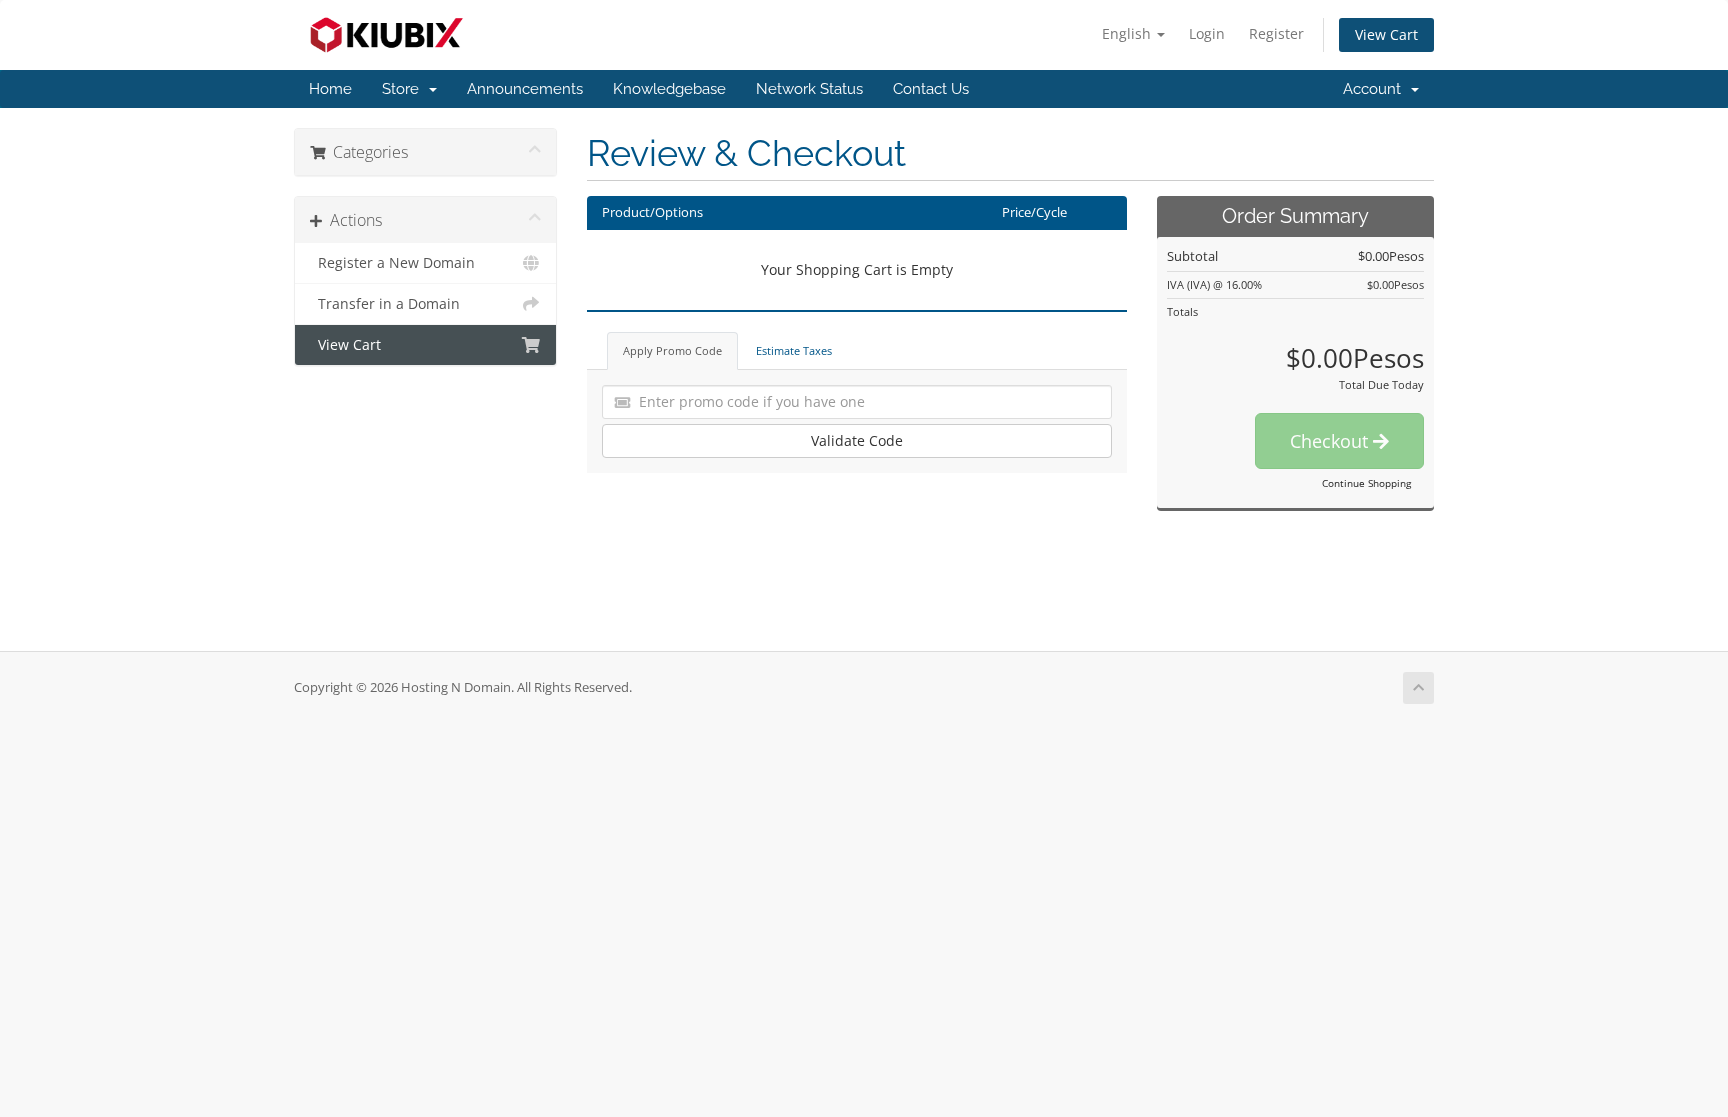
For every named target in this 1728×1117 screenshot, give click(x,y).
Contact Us (931, 89)
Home (330, 89)
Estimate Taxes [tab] (794, 350)
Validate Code (857, 440)
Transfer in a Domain (385, 304)
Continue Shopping (1366, 483)
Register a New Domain (392, 263)
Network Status (809, 89)
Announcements (525, 89)
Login (1207, 33)
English (1128, 33)
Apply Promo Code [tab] (672, 350)
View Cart (1386, 34)
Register (1276, 33)
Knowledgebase (669, 89)
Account (1376, 89)
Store (404, 89)
